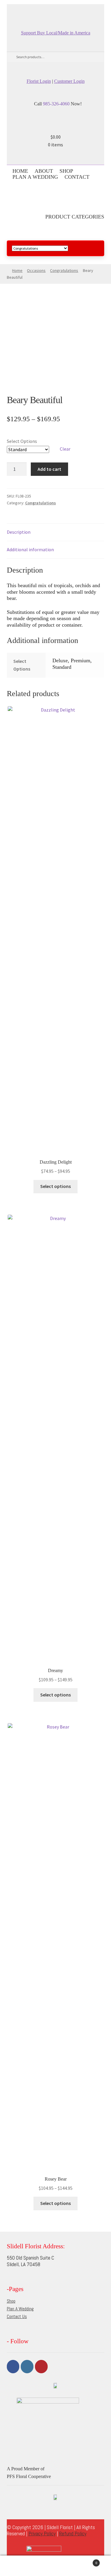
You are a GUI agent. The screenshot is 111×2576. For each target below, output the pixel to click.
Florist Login (39, 81)
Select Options (22, 441)
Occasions (36, 270)
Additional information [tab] (30, 549)
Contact (77, 177)
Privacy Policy (42, 2533)
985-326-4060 (56, 104)
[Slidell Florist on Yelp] (59, 11)
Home (20, 171)
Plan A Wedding (35, 177)
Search (55, 2566)
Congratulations (64, 270)
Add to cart (49, 469)
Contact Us (17, 2316)
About (44, 171)
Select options (55, 1186)
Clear (65, 449)
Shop (66, 171)
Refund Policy (73, 2533)
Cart (86, 2561)
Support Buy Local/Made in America (56, 33)
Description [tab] (19, 532)
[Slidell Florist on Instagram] (56, 11)
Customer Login (69, 81)
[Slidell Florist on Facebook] (53, 11)
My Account (18, 2566)
